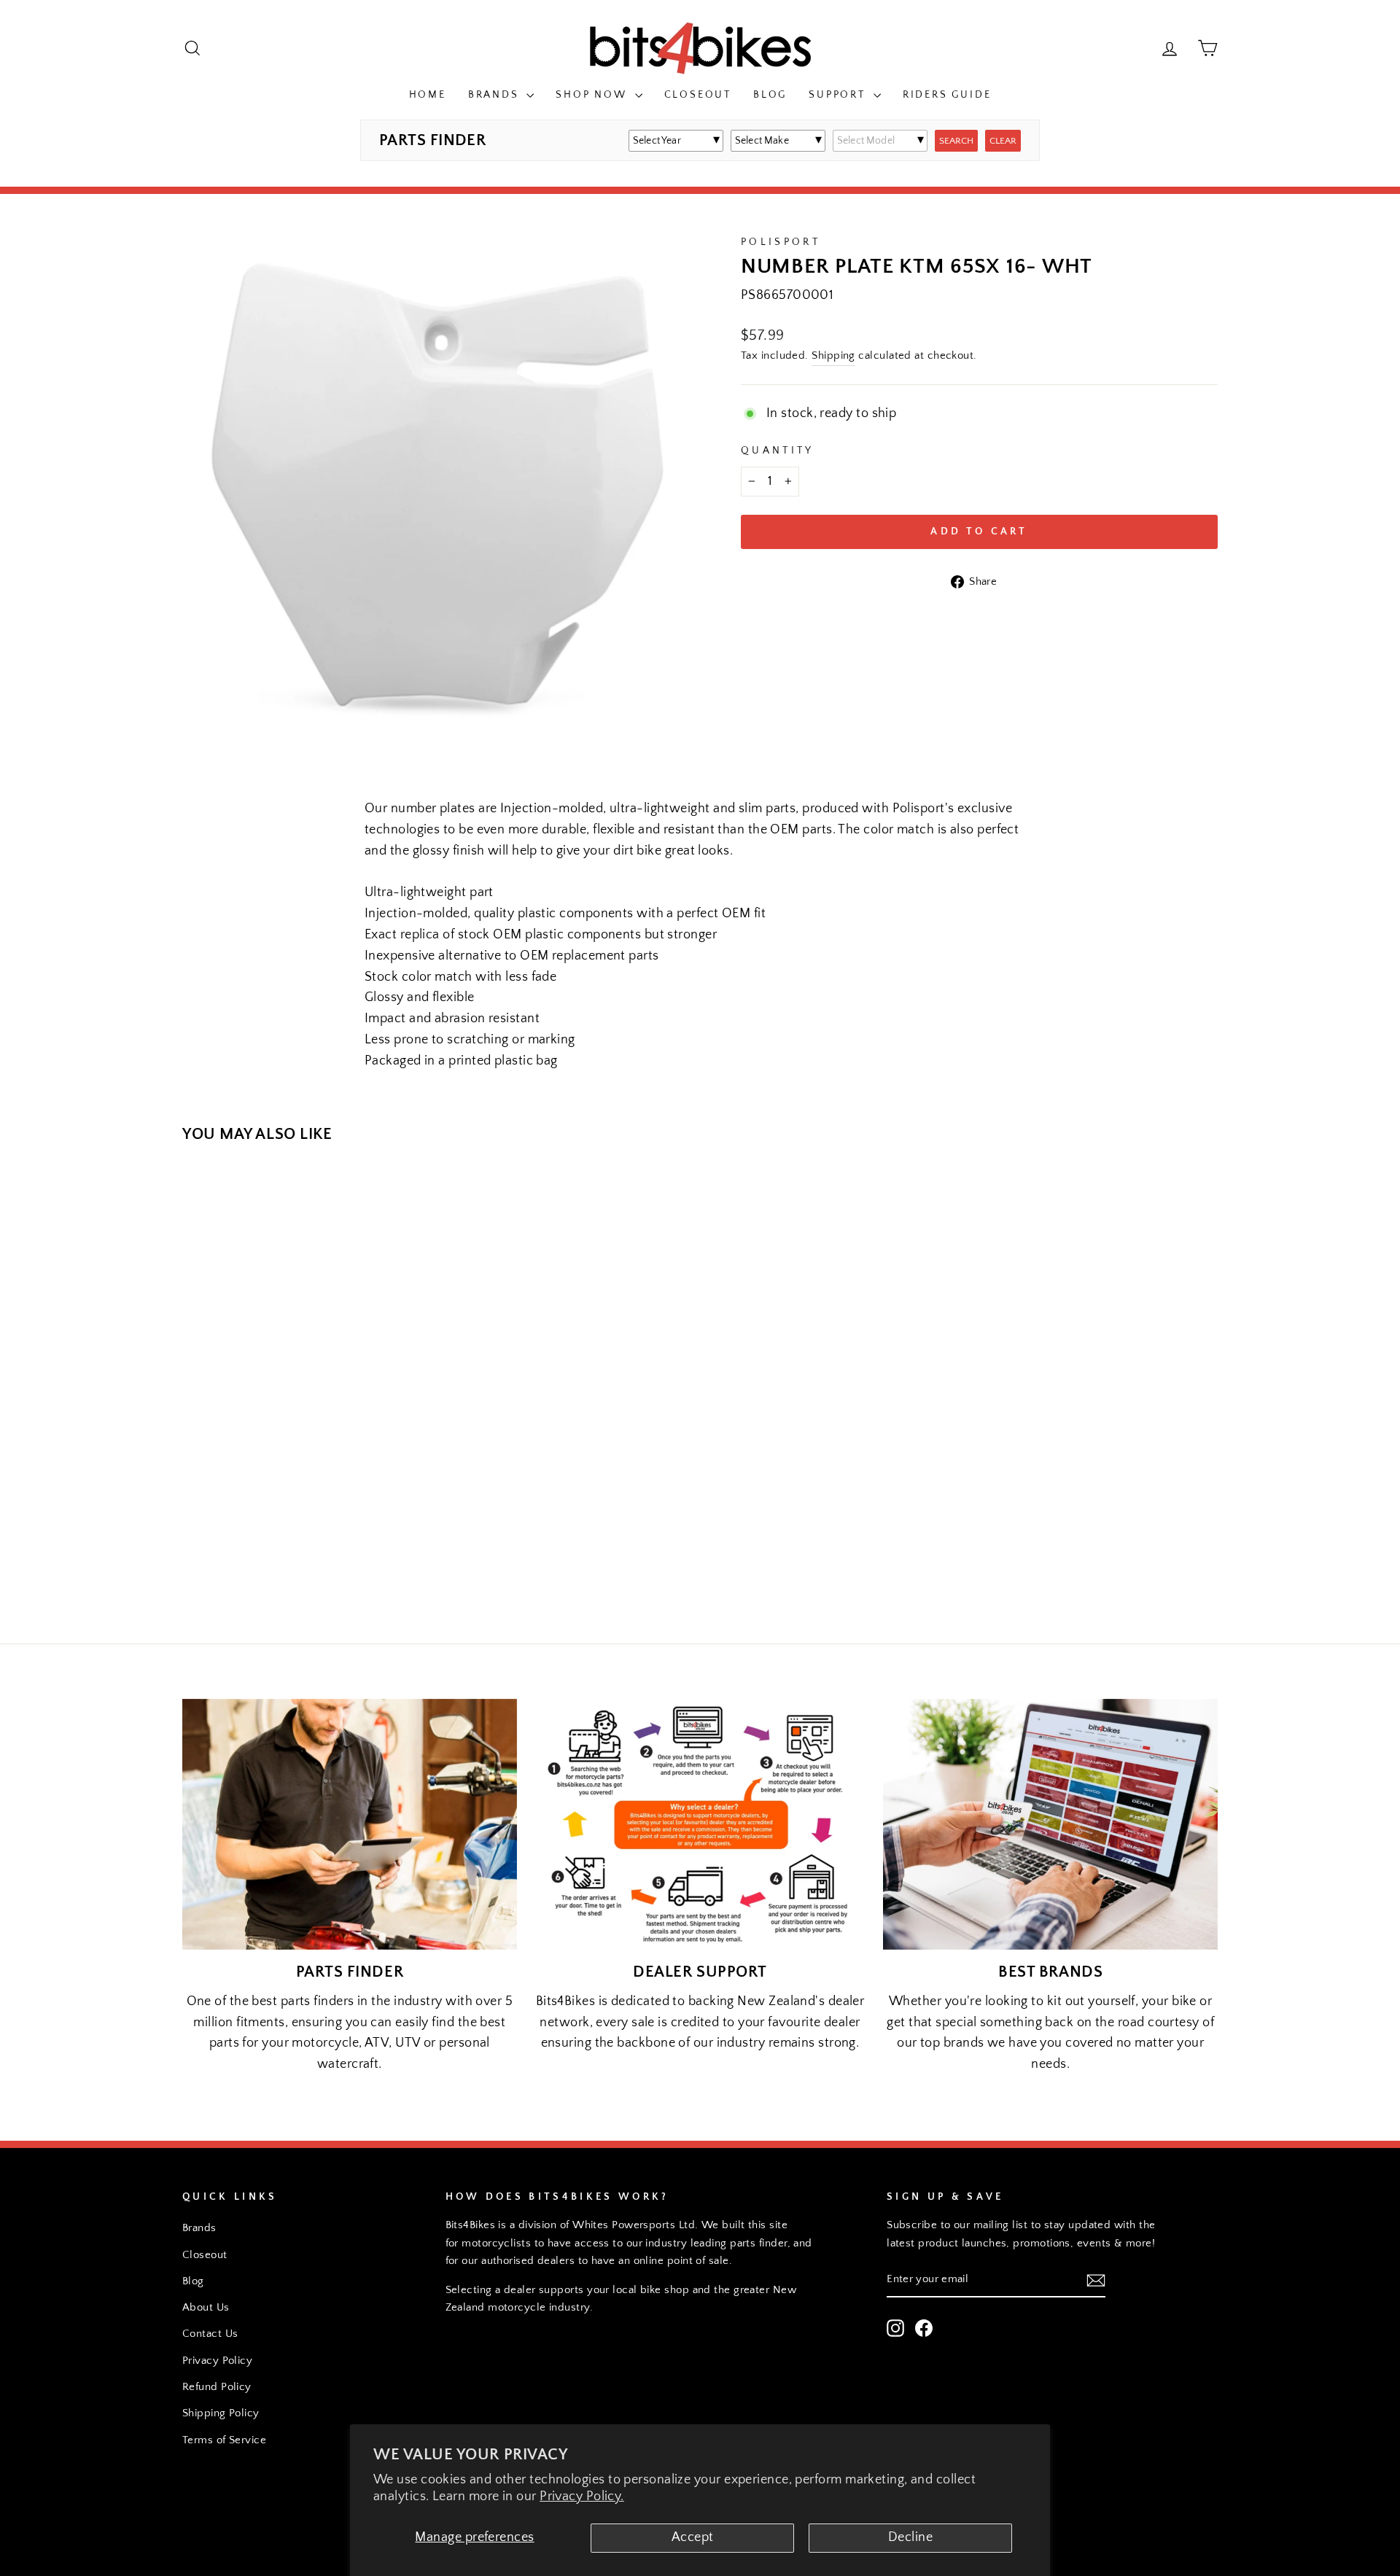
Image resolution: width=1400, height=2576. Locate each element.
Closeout (698, 95)
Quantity (778, 451)
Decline (910, 2537)
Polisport (781, 242)
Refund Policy (217, 2387)
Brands (496, 95)
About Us (206, 2307)
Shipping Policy (221, 2413)
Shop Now (593, 95)
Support (839, 95)
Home (428, 95)
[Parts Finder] (350, 1824)
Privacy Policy (217, 2361)
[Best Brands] (1050, 1824)
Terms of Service (224, 2440)
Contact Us (210, 2334)
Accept (693, 2537)
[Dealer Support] (700, 1824)
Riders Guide (947, 95)
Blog (770, 95)
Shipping (833, 355)
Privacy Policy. (582, 2497)
